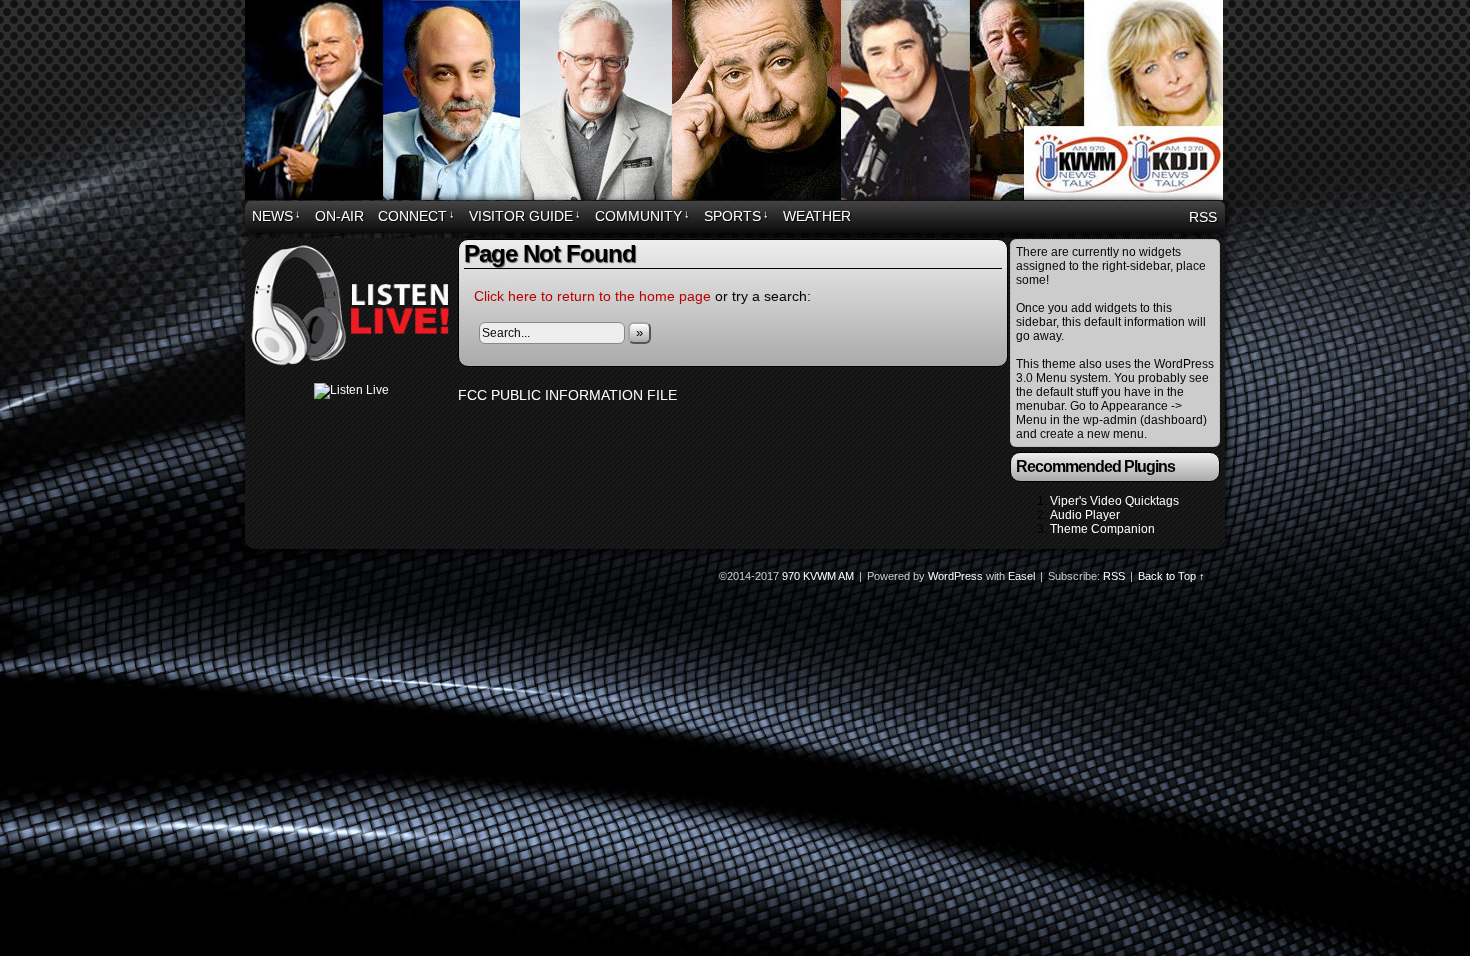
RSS (1203, 217)
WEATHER (817, 216)
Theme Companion (1102, 529)
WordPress (955, 576)
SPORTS (736, 216)
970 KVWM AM (738, 103)
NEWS (276, 216)
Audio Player (1085, 515)
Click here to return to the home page (592, 296)
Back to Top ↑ (1171, 576)
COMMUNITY (642, 216)
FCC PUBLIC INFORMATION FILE (567, 395)
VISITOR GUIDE (525, 216)
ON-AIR (339, 216)
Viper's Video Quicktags (1114, 501)
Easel (1021, 576)
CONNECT (416, 216)
